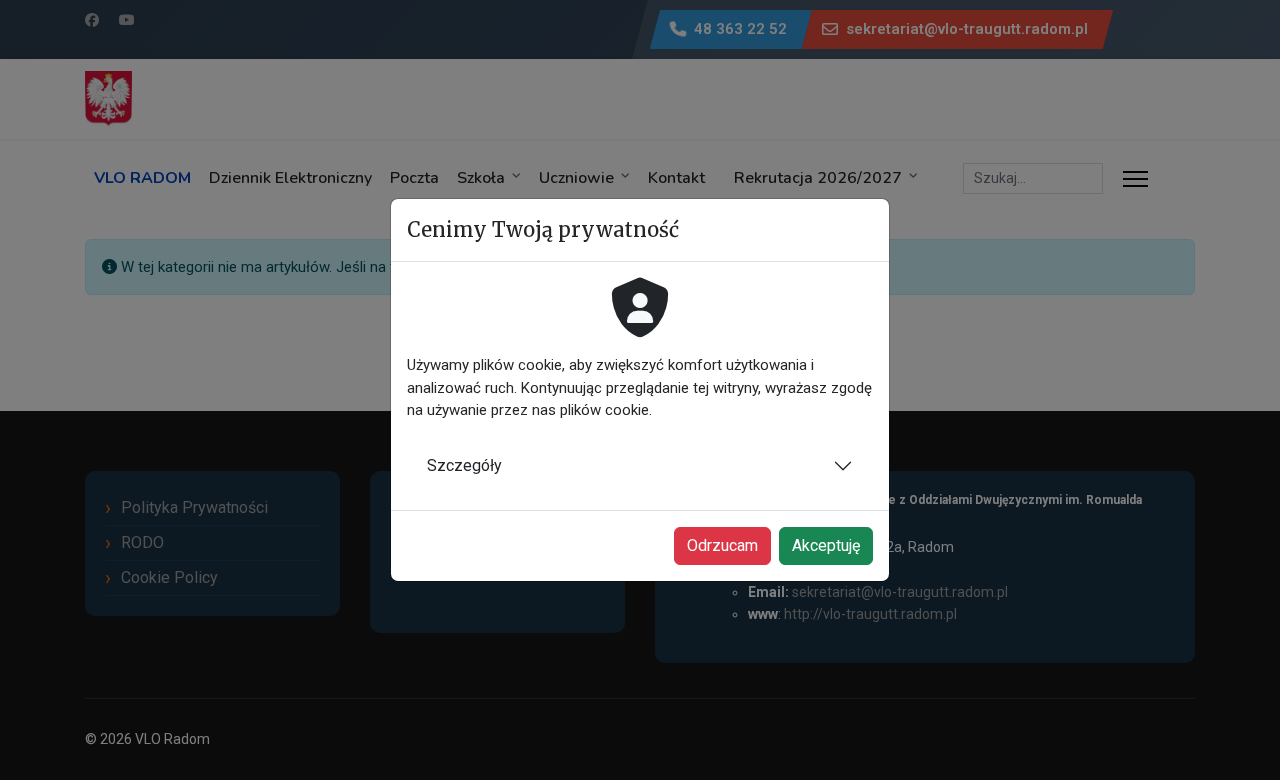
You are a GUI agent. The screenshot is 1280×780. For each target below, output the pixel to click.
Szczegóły (464, 465)
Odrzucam (722, 545)
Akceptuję (826, 545)
